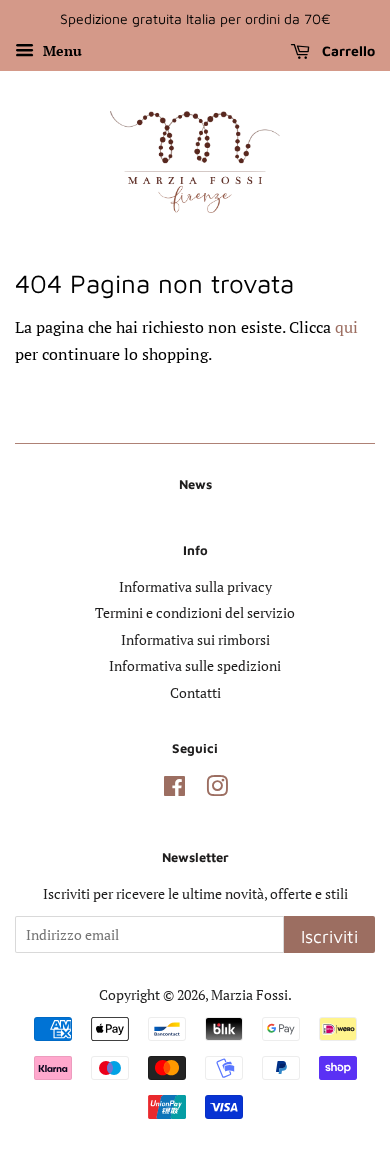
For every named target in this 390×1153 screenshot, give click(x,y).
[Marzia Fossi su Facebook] (174, 790)
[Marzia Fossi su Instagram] (217, 790)
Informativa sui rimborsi (195, 640)
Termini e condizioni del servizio (195, 613)
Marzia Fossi (249, 995)
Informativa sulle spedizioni (195, 666)
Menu (60, 50)
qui (346, 327)
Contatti (195, 693)
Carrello (346, 50)
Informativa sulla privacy (195, 587)
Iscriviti (329, 936)
